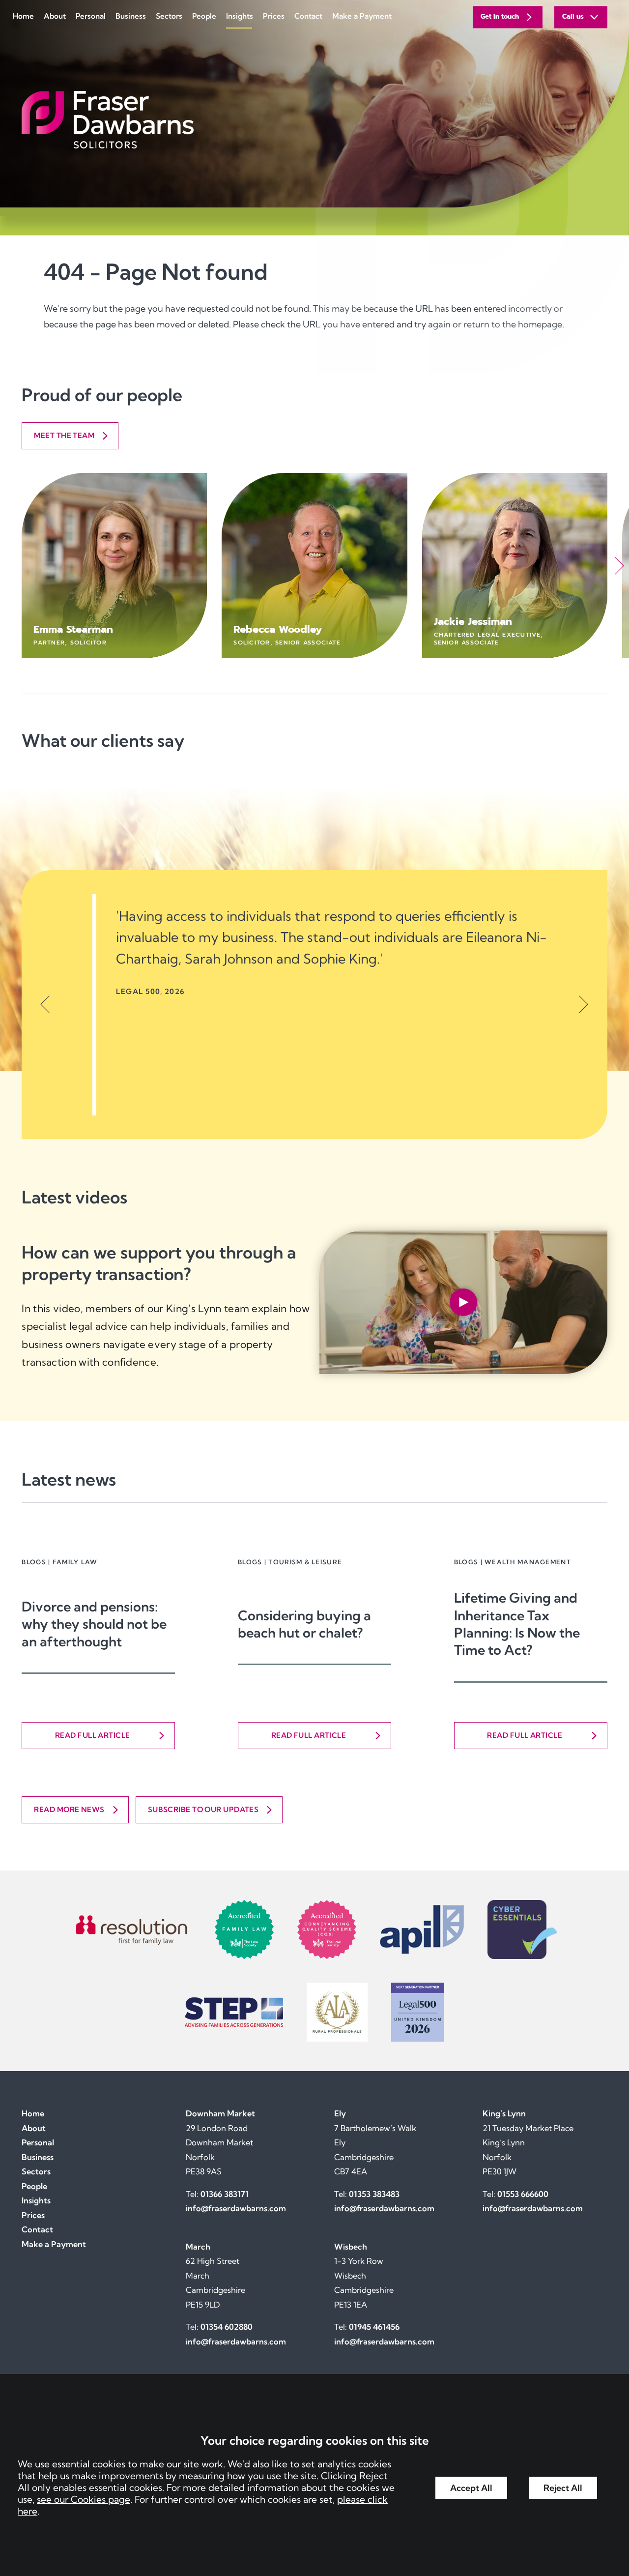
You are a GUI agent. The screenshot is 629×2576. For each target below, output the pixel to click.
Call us (573, 17)
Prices (274, 16)
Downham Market (220, 2113)
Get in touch (500, 17)
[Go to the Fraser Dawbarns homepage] (314, 120)
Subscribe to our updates (203, 1809)
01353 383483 (374, 2194)
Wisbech (351, 2247)
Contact (308, 16)
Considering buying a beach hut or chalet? (304, 1624)
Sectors (169, 16)
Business (131, 16)
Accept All (471, 2488)
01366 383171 (225, 2194)
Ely (340, 2113)
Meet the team (64, 435)
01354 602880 (227, 2327)
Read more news (69, 1809)
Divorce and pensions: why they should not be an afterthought (94, 1624)
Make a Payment (362, 16)
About (55, 16)
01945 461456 (374, 2327)
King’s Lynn (504, 2113)
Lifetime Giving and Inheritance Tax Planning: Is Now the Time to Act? (517, 1624)
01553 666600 (523, 2194)
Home (23, 16)
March (198, 2247)
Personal (91, 16)
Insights (240, 16)
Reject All (563, 2488)
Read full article (93, 1735)
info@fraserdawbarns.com (236, 2208)
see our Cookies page (84, 2499)
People (204, 16)
